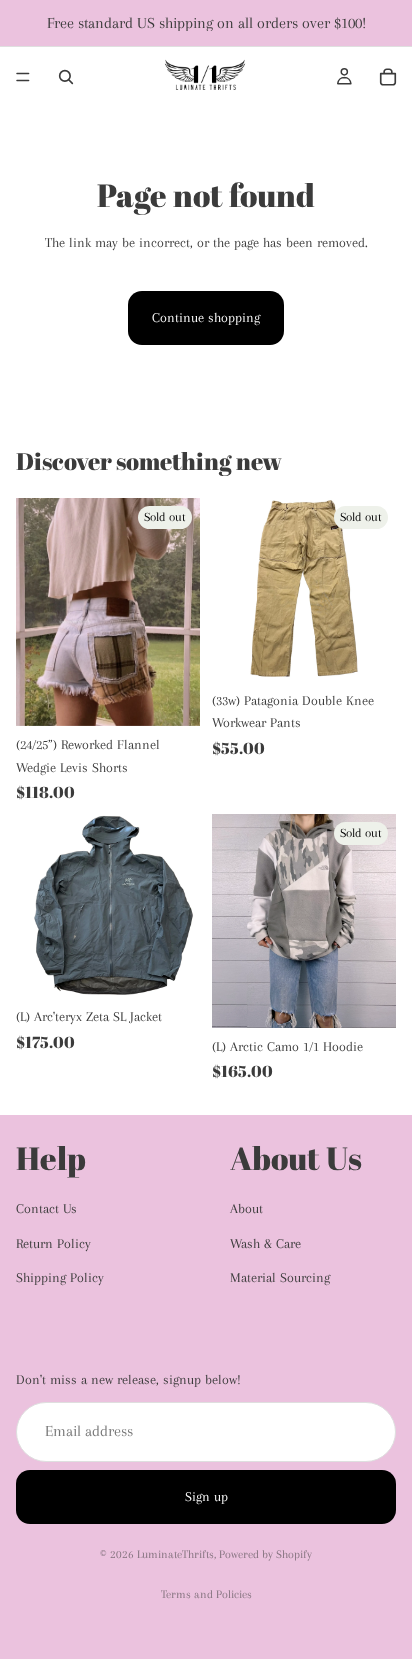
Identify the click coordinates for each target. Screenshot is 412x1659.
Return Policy (53, 1243)
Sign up (206, 1496)
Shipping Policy (60, 1277)
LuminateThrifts (175, 1554)
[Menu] (23, 77)
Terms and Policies (206, 1594)
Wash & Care (265, 1243)
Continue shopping (206, 317)
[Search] (66, 77)
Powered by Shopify (265, 1554)
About (246, 1208)
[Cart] (388, 77)
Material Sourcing (280, 1277)
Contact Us (46, 1208)
